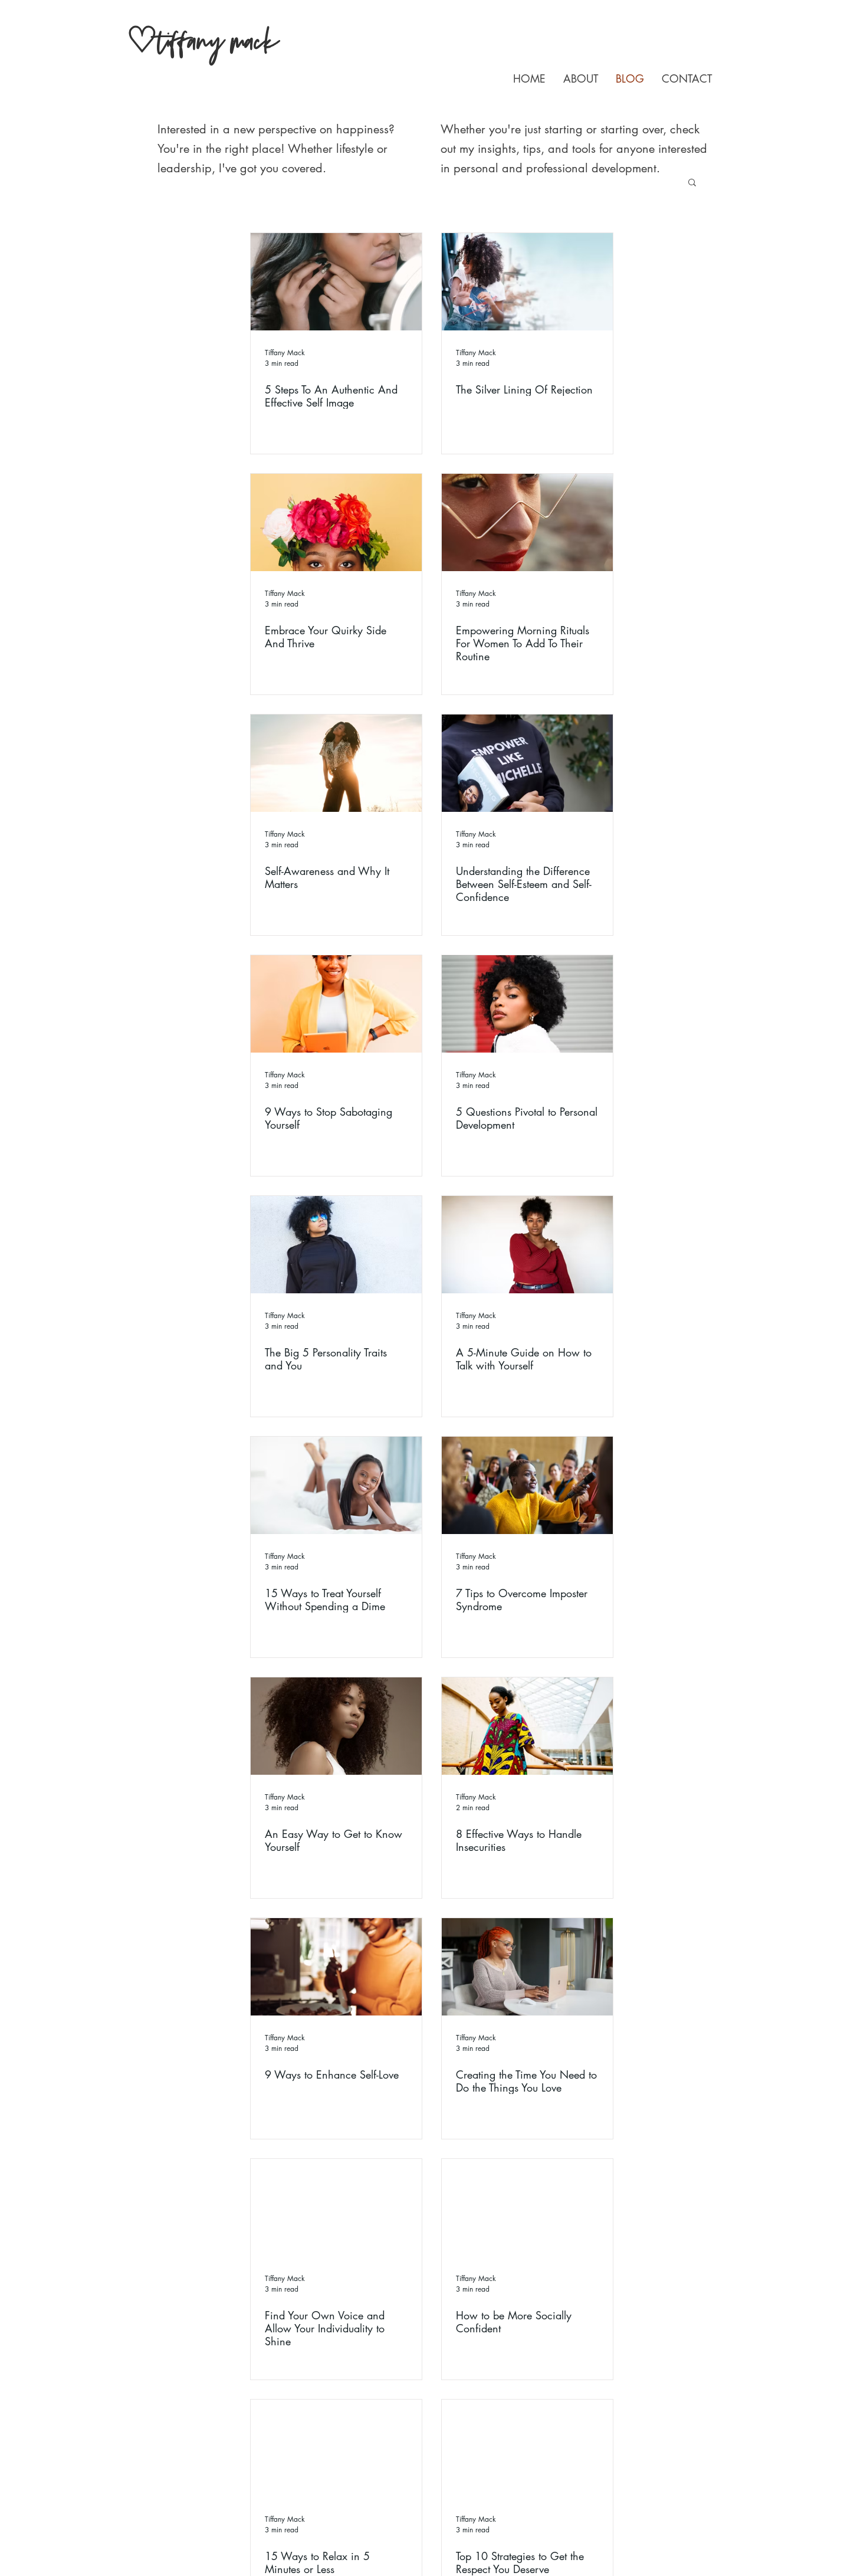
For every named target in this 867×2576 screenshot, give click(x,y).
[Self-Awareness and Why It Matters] (336, 763)
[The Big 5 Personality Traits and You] (336, 1245)
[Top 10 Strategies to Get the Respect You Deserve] (527, 2448)
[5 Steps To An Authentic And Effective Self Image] (336, 282)
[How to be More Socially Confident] (527, 2208)
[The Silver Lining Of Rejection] (527, 282)
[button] (692, 183)
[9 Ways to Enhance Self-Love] (336, 1967)
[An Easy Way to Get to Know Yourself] (336, 1726)
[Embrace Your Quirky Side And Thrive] (336, 522)
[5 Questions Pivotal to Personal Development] (527, 1004)
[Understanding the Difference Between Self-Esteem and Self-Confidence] (527, 763)
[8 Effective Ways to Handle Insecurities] (527, 1726)
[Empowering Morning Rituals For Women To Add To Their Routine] (527, 522)
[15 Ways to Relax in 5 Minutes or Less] (336, 2448)
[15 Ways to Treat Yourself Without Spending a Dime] (336, 1485)
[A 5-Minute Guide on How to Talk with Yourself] (527, 1245)
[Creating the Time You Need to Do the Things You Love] (527, 1967)
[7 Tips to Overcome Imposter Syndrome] (527, 1485)
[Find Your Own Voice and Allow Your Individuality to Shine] (336, 2208)
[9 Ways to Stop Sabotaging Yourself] (336, 1004)
